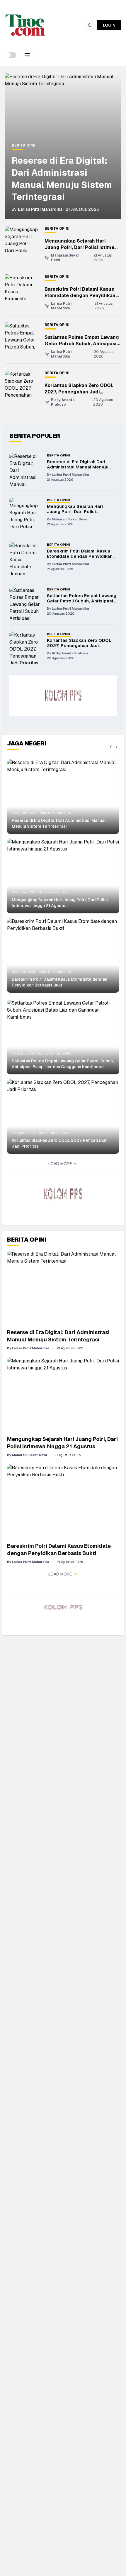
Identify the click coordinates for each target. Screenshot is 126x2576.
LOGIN (109, 25)
